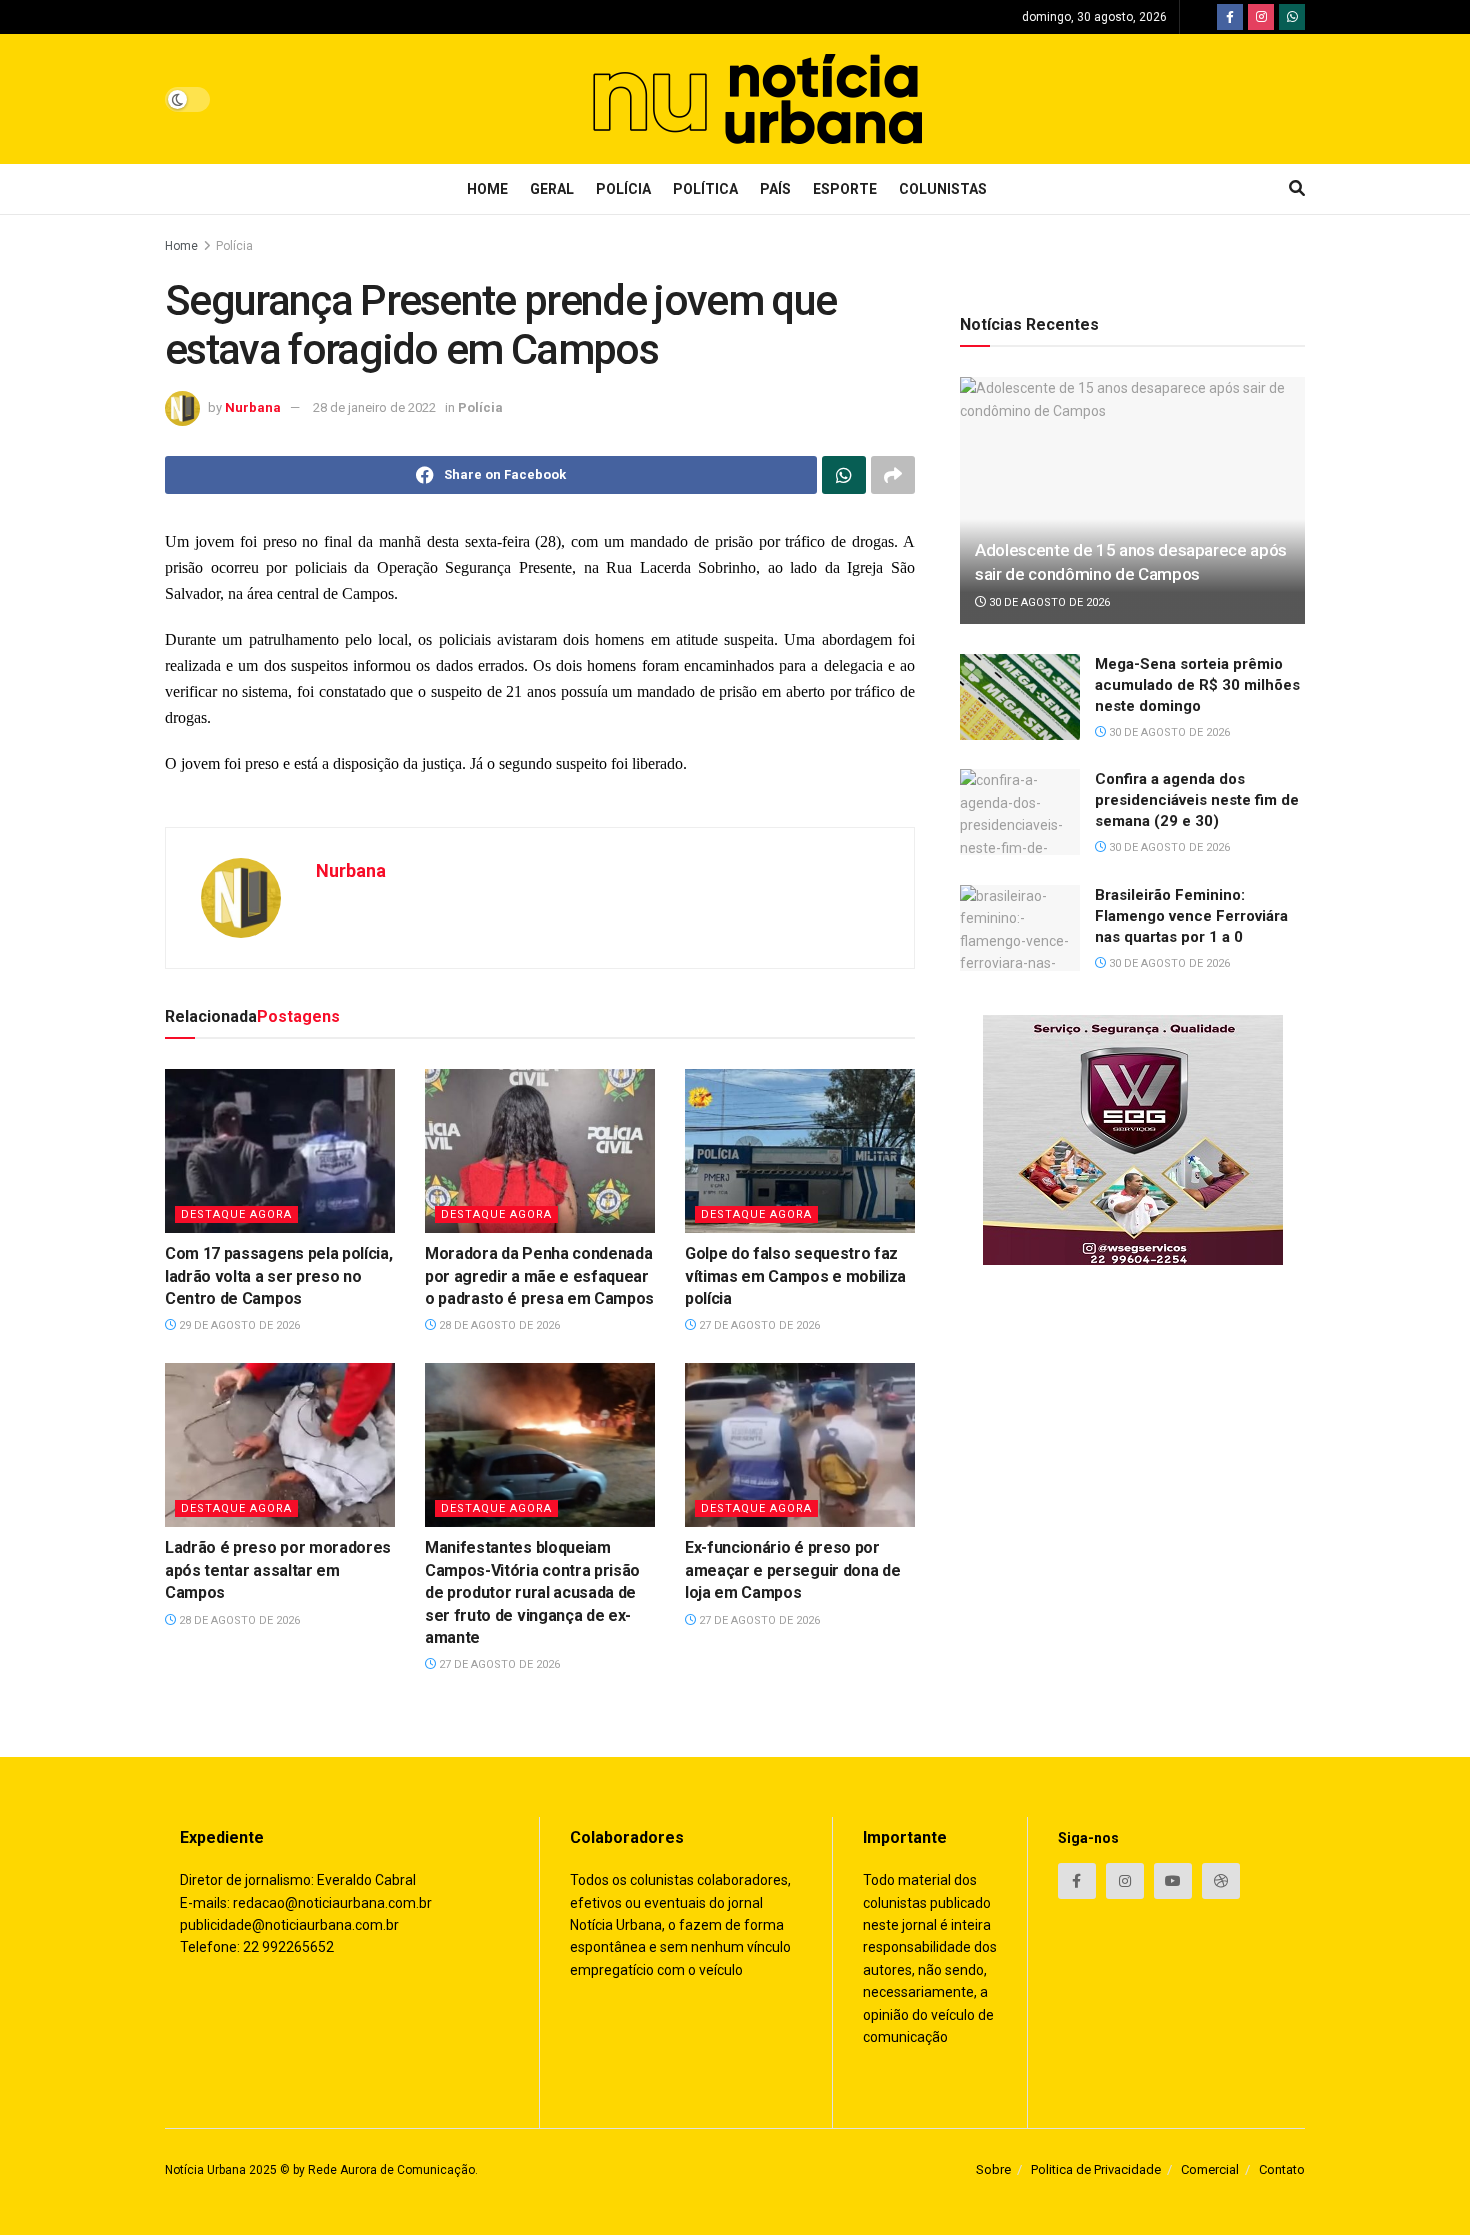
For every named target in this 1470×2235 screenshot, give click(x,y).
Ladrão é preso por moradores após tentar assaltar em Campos (278, 1570)
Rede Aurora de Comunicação (391, 2170)
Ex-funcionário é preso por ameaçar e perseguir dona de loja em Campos (792, 1570)
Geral (552, 189)
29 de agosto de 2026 (238, 1325)
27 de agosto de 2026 (758, 1325)
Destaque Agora (236, 1214)
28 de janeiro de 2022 (374, 407)
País (775, 189)
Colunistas (943, 189)
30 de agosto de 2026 (1048, 602)
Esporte (845, 189)
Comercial (1210, 2169)
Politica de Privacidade (1096, 2169)
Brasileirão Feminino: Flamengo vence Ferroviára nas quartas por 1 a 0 (1191, 916)
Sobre (993, 2169)
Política (705, 189)
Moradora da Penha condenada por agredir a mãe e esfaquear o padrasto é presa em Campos (539, 1276)
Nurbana (253, 407)
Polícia (623, 189)
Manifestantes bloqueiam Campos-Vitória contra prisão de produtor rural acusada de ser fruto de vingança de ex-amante (532, 1592)
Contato (1282, 2169)
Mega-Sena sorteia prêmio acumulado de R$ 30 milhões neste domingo (1197, 685)
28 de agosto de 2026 (498, 1325)
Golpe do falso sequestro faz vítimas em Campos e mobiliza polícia (795, 1276)
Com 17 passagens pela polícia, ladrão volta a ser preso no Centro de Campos (278, 1276)
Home (487, 189)
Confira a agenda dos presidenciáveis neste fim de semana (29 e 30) (1197, 800)
